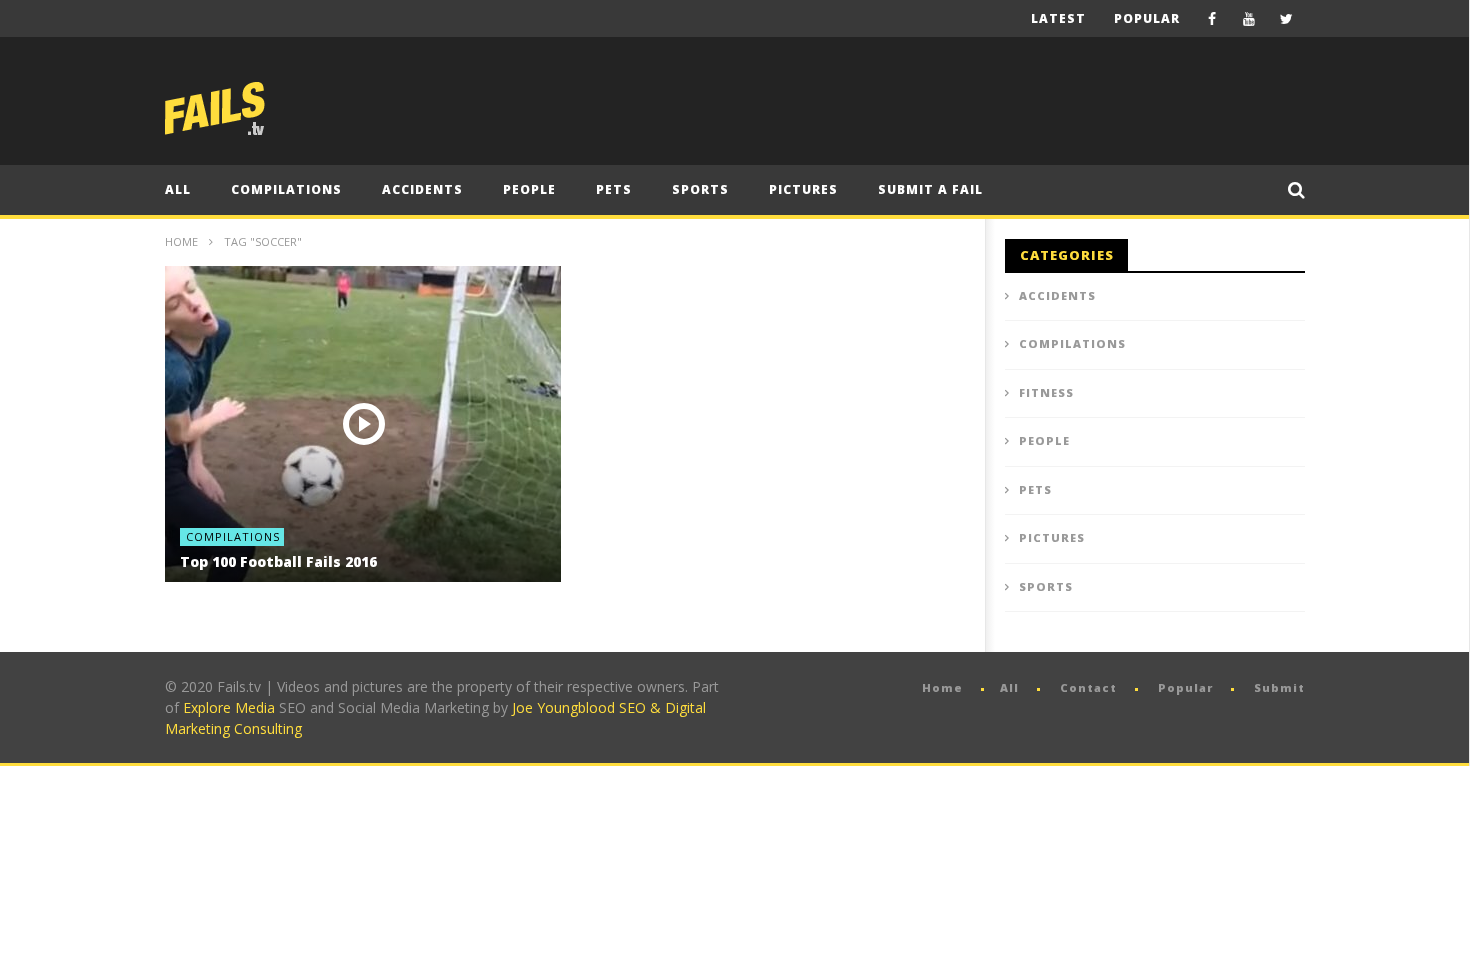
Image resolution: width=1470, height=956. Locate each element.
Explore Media (229, 707)
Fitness (1046, 392)
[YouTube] (1249, 18)
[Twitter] (1286, 18)
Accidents (422, 189)
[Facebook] (1212, 18)
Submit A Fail (930, 189)
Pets (614, 189)
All (178, 189)
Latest (1058, 18)
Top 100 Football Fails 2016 (278, 561)
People (529, 189)
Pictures (803, 189)
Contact (1088, 687)
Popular (1147, 18)
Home (181, 241)
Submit (1279, 687)
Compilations (286, 189)
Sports (700, 189)
